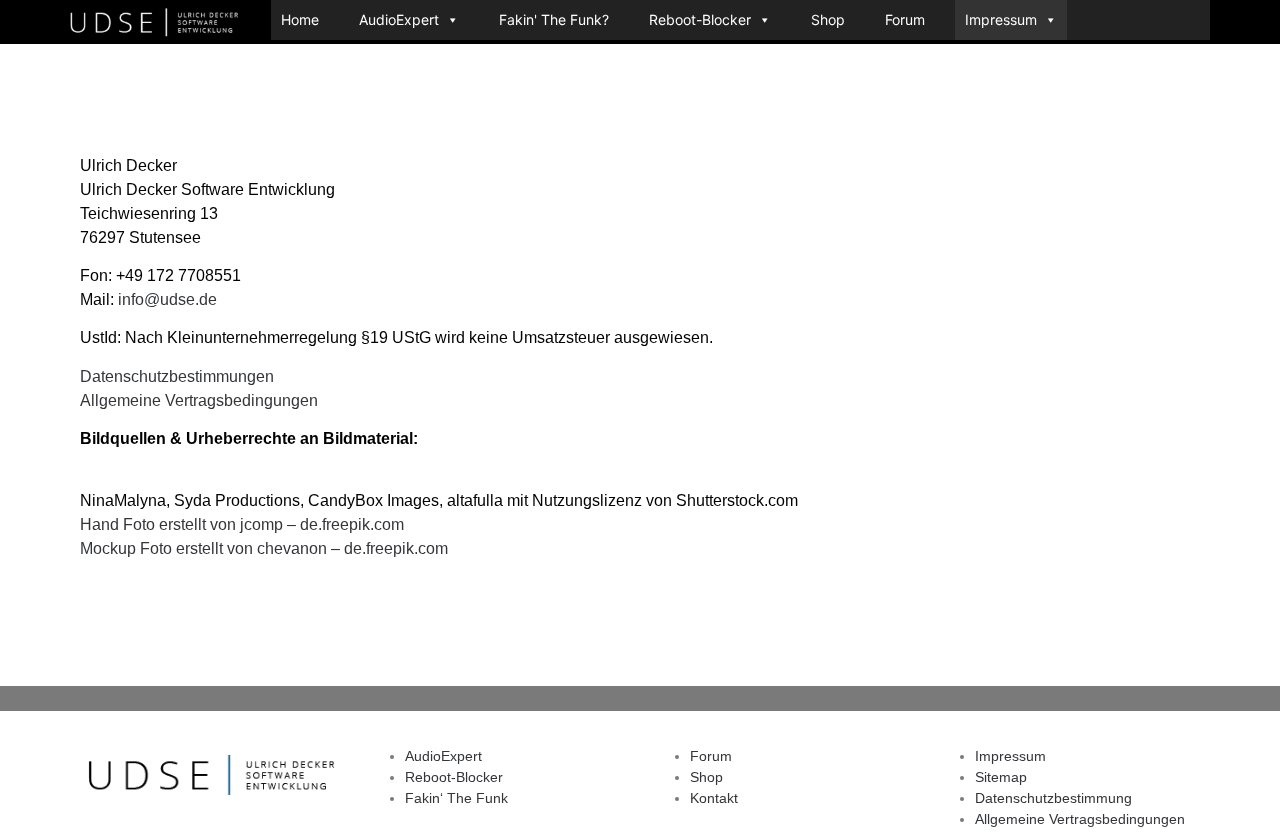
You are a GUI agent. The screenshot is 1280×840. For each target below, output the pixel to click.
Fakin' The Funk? (554, 19)
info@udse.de (167, 299)
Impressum (1001, 19)
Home (300, 19)
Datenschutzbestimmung (1053, 798)
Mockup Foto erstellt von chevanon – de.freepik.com (264, 548)
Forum (905, 19)
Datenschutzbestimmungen (177, 376)
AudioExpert (399, 19)
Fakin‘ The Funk (456, 798)
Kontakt (714, 798)
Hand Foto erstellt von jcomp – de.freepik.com (242, 524)
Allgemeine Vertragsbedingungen (199, 400)
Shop (828, 19)
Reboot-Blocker (700, 19)
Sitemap (1001, 777)
